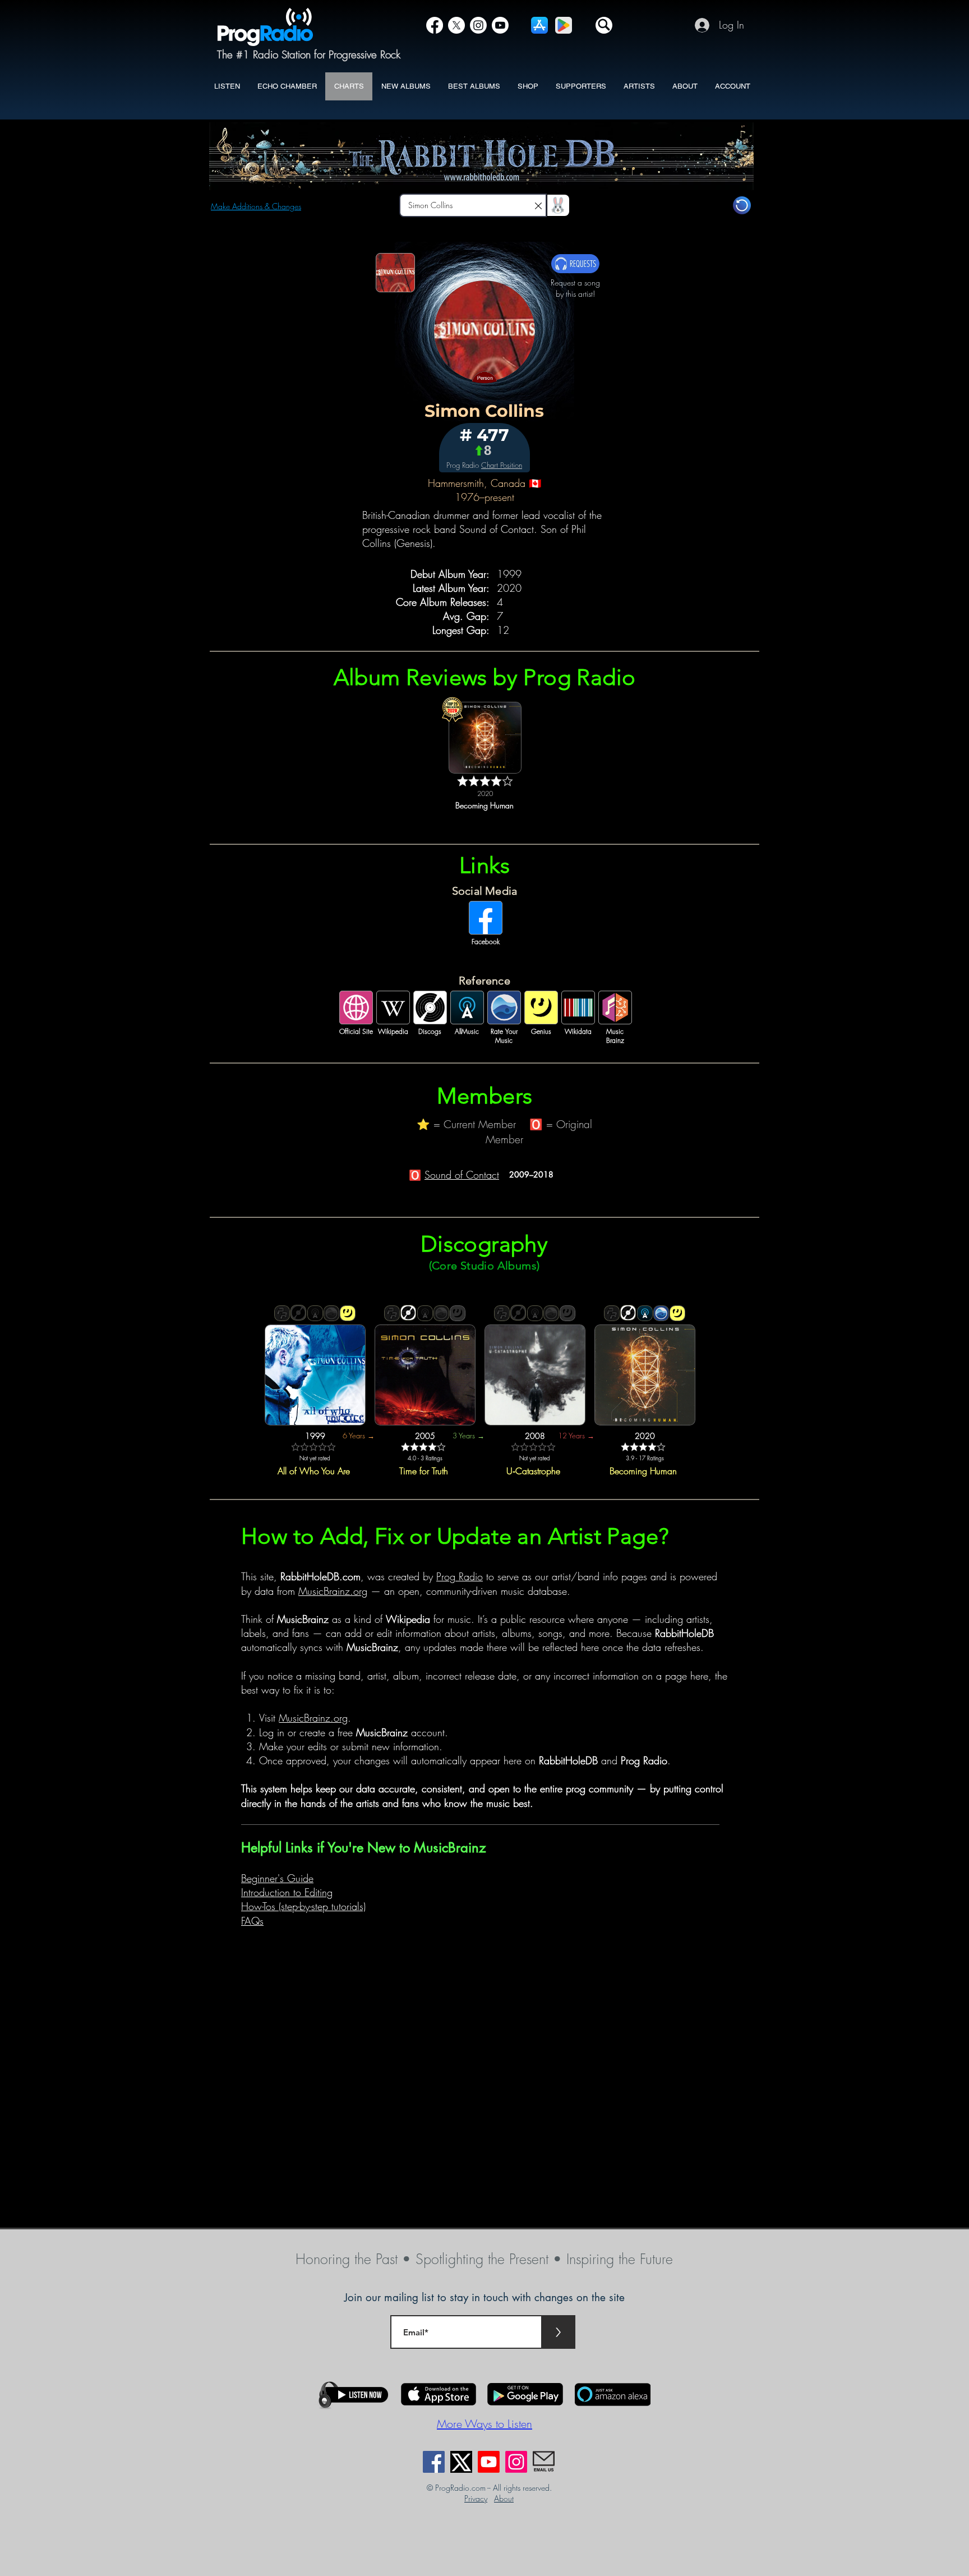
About (504, 2498)
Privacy (476, 2498)
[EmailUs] (544, 2462)
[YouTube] (500, 25)
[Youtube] (489, 2462)
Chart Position (502, 465)
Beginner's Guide (277, 1878)
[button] (604, 25)
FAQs (252, 1921)
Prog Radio (460, 1576)
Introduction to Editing (287, 1892)
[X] (456, 25)
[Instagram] (478, 25)
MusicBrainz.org (333, 1591)
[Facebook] (435, 25)
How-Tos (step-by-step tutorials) (303, 1906)
